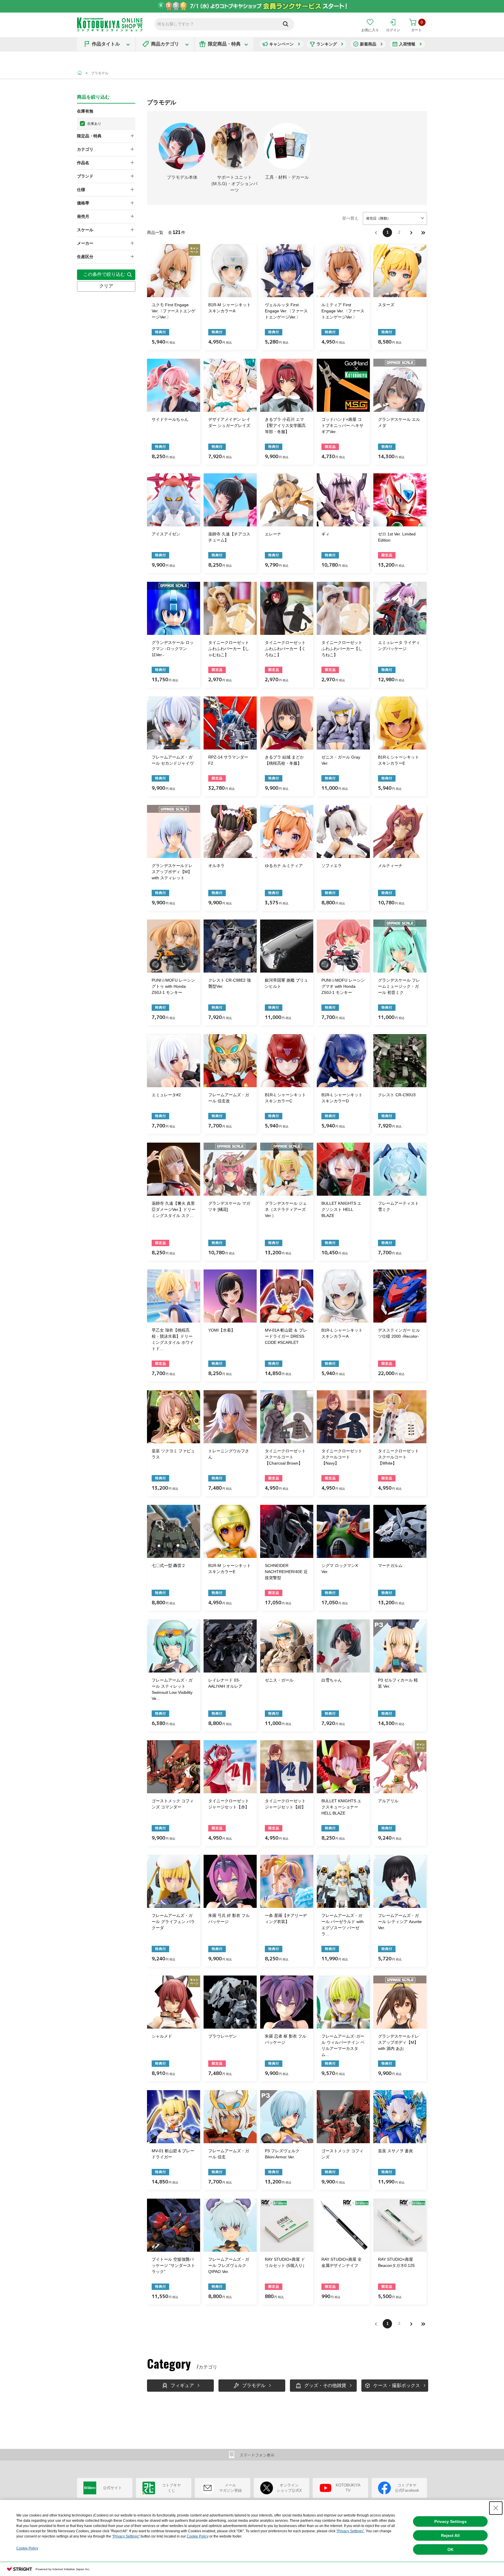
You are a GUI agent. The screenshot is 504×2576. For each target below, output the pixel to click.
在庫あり (94, 124)
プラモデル (100, 73)
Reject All (450, 2535)
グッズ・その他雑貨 (325, 2385)
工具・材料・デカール (287, 177)
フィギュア (182, 2385)
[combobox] (395, 218)
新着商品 (368, 44)
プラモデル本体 (182, 177)
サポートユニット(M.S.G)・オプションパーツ (235, 184)
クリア (106, 286)
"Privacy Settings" (350, 2531)
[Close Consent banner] (496, 2508)
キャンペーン (281, 44)
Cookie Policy (198, 2536)
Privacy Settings (450, 2521)
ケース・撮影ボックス (397, 2385)
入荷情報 (407, 44)
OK (450, 2549)
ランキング (327, 44)
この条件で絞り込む (104, 274)
